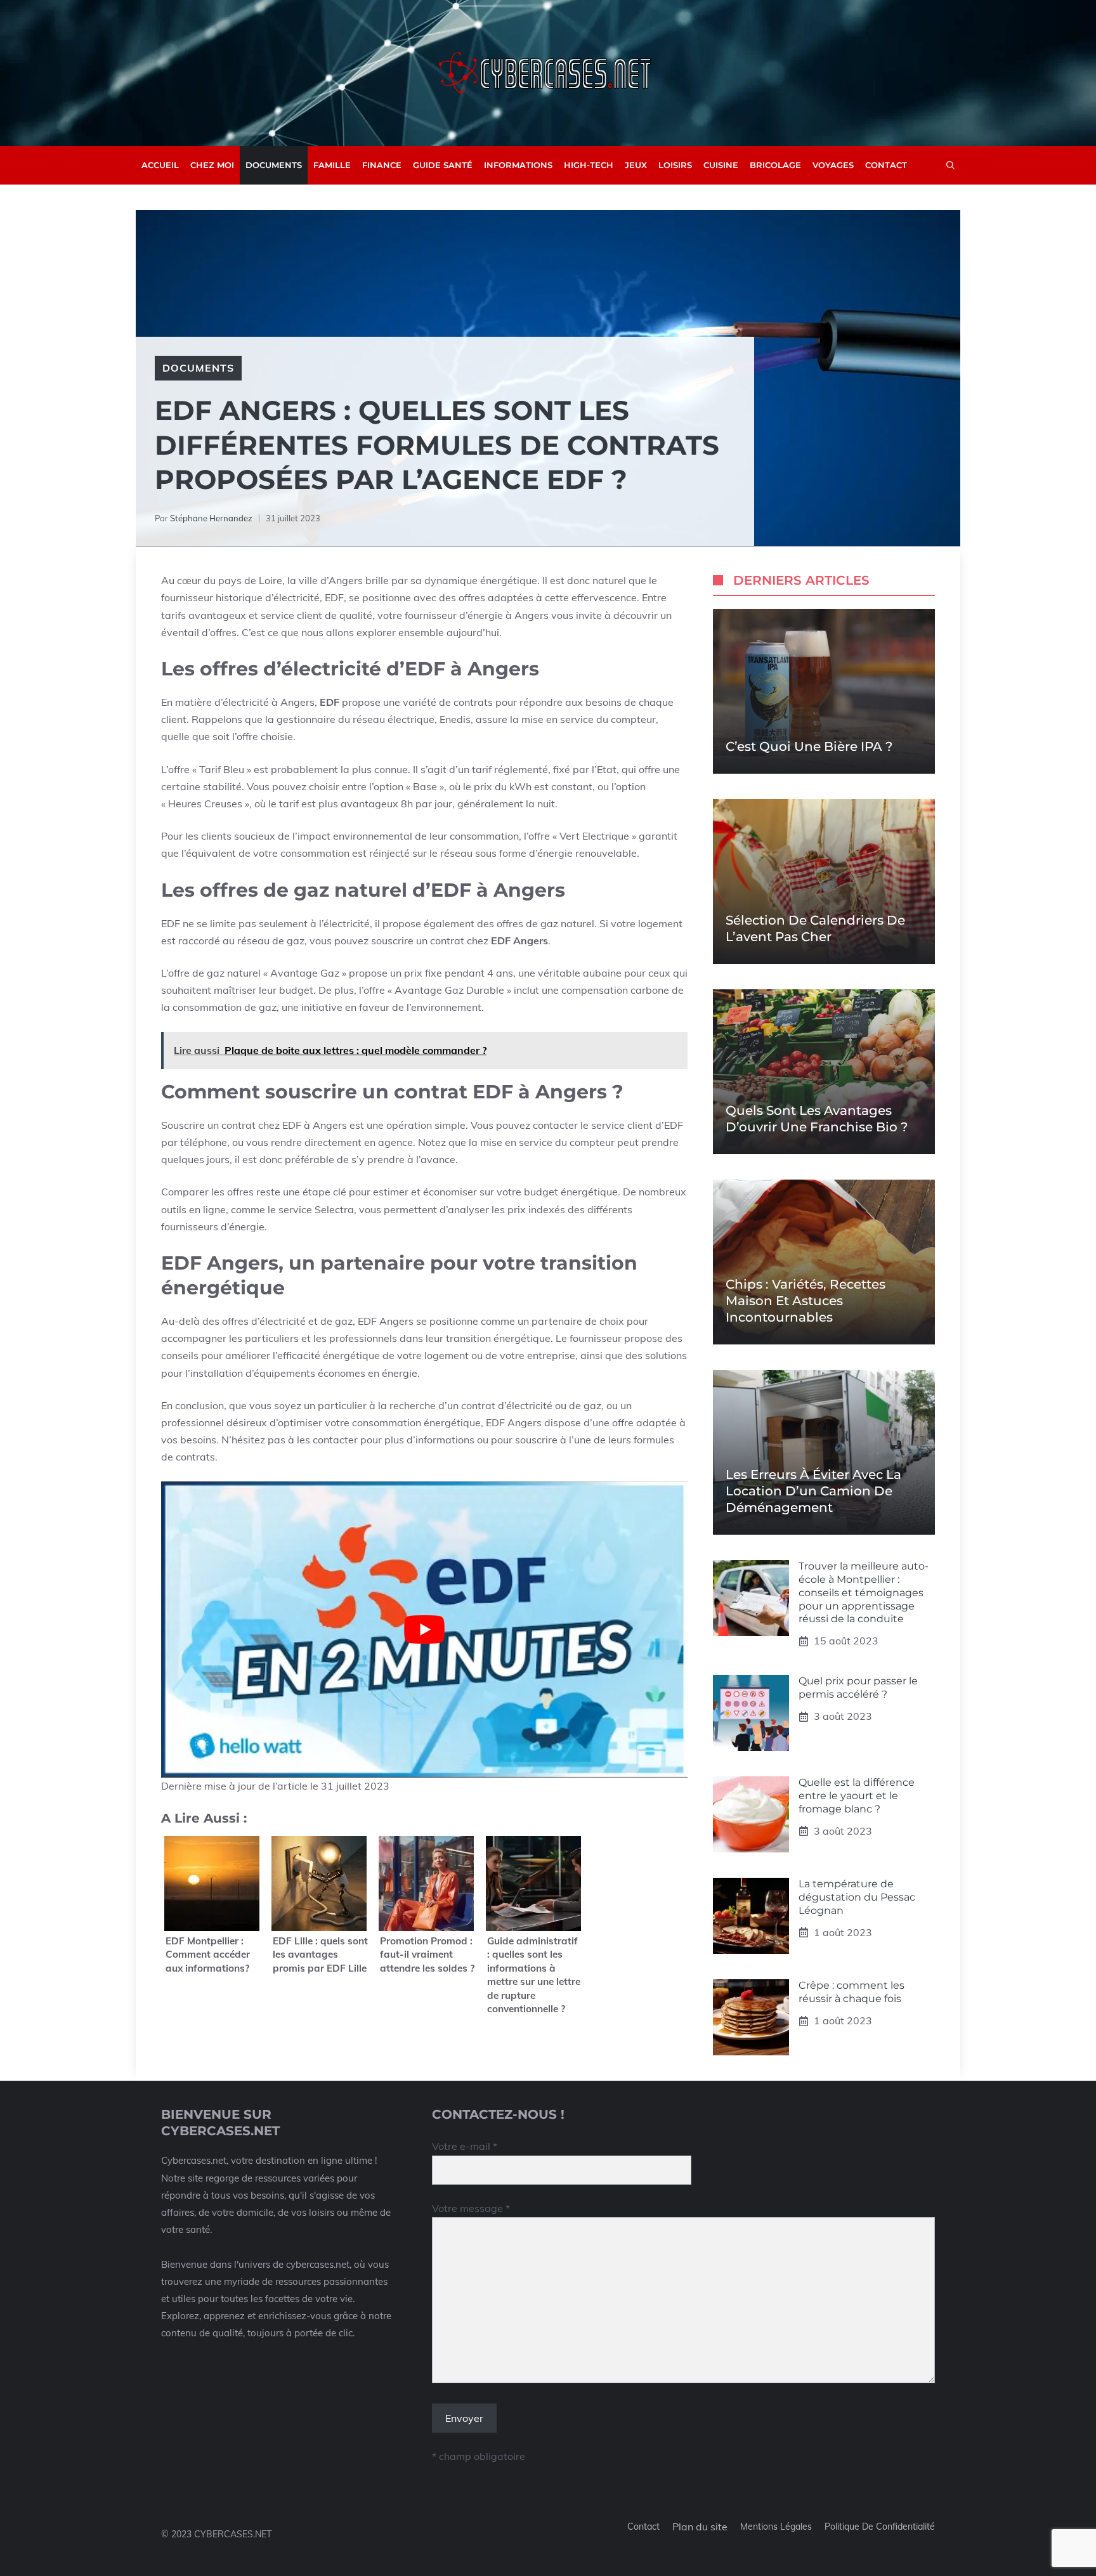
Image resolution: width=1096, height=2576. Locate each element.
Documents (274, 165)
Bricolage (775, 165)
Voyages (833, 165)
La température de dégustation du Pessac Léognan (857, 1897)
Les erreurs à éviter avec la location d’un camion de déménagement (813, 1491)
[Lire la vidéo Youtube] (424, 1630)
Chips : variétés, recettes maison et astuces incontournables (806, 1301)
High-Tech (589, 165)
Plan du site (700, 2527)
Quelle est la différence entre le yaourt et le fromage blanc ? (857, 1796)
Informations (518, 165)
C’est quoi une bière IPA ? (809, 746)
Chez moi (212, 165)
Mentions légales (776, 2527)
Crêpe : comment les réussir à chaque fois (851, 1992)
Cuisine (721, 165)
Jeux (636, 165)
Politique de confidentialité (880, 2527)
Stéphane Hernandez (211, 518)
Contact (886, 165)
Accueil (160, 165)
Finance (382, 165)
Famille (332, 165)
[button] (950, 165)
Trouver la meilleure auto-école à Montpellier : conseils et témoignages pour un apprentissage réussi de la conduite (864, 1592)
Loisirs (675, 165)
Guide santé (443, 165)
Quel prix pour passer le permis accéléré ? (858, 1688)
